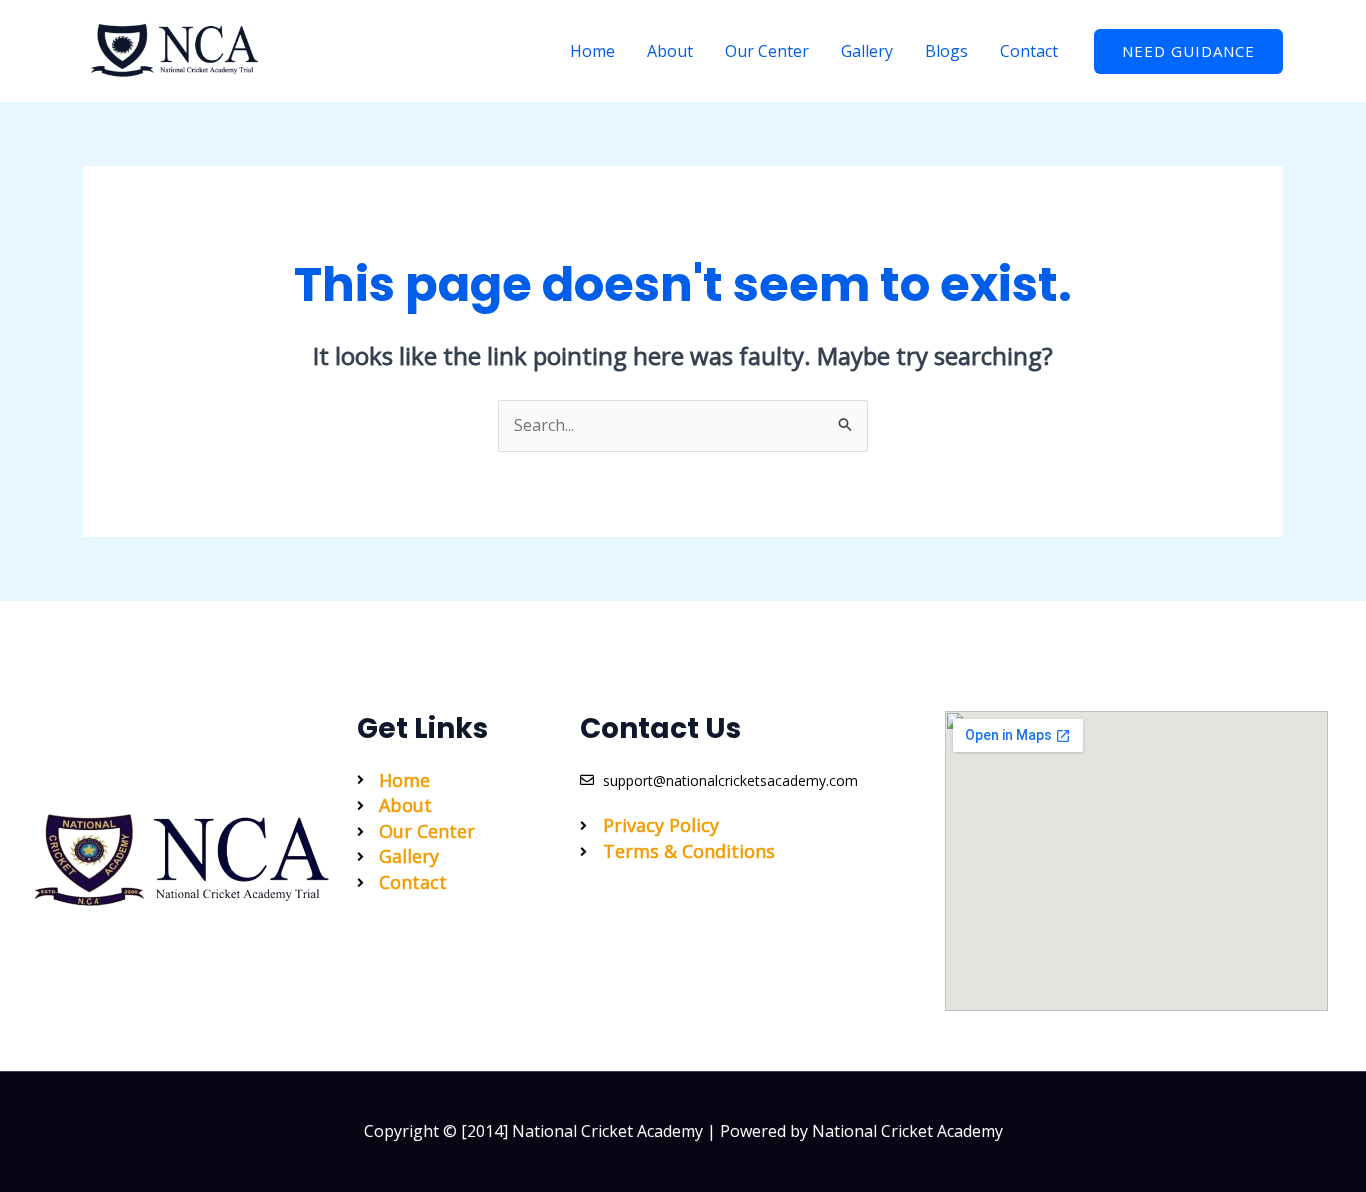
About (670, 51)
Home (592, 51)
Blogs (946, 51)
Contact (1029, 51)
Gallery (867, 51)
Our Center (767, 51)
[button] (1188, 51)
